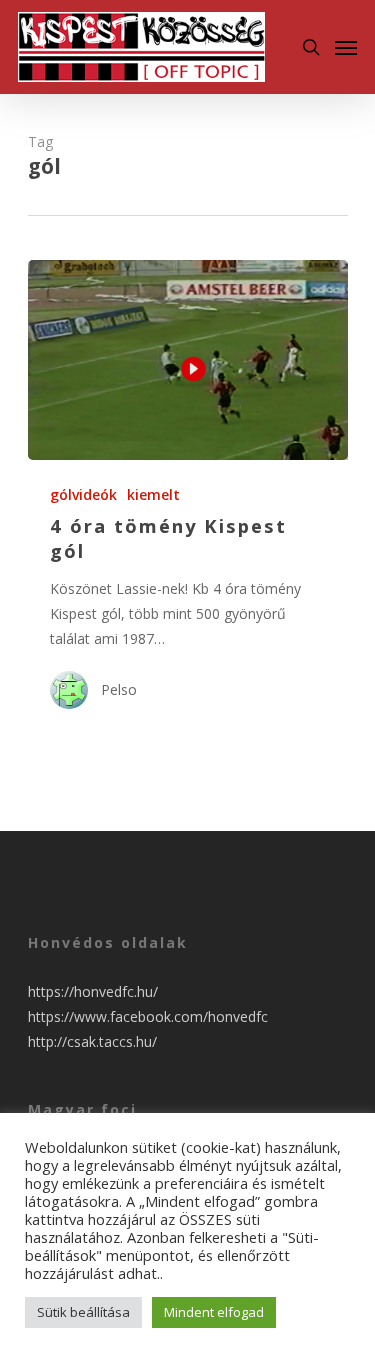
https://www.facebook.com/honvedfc (148, 1016)
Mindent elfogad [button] (214, 1312)
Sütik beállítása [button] (83, 1312)
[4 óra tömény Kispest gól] (188, 360)
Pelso (119, 689)
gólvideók (83, 494)
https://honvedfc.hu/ (93, 991)
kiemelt (153, 494)
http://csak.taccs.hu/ (92, 1041)
